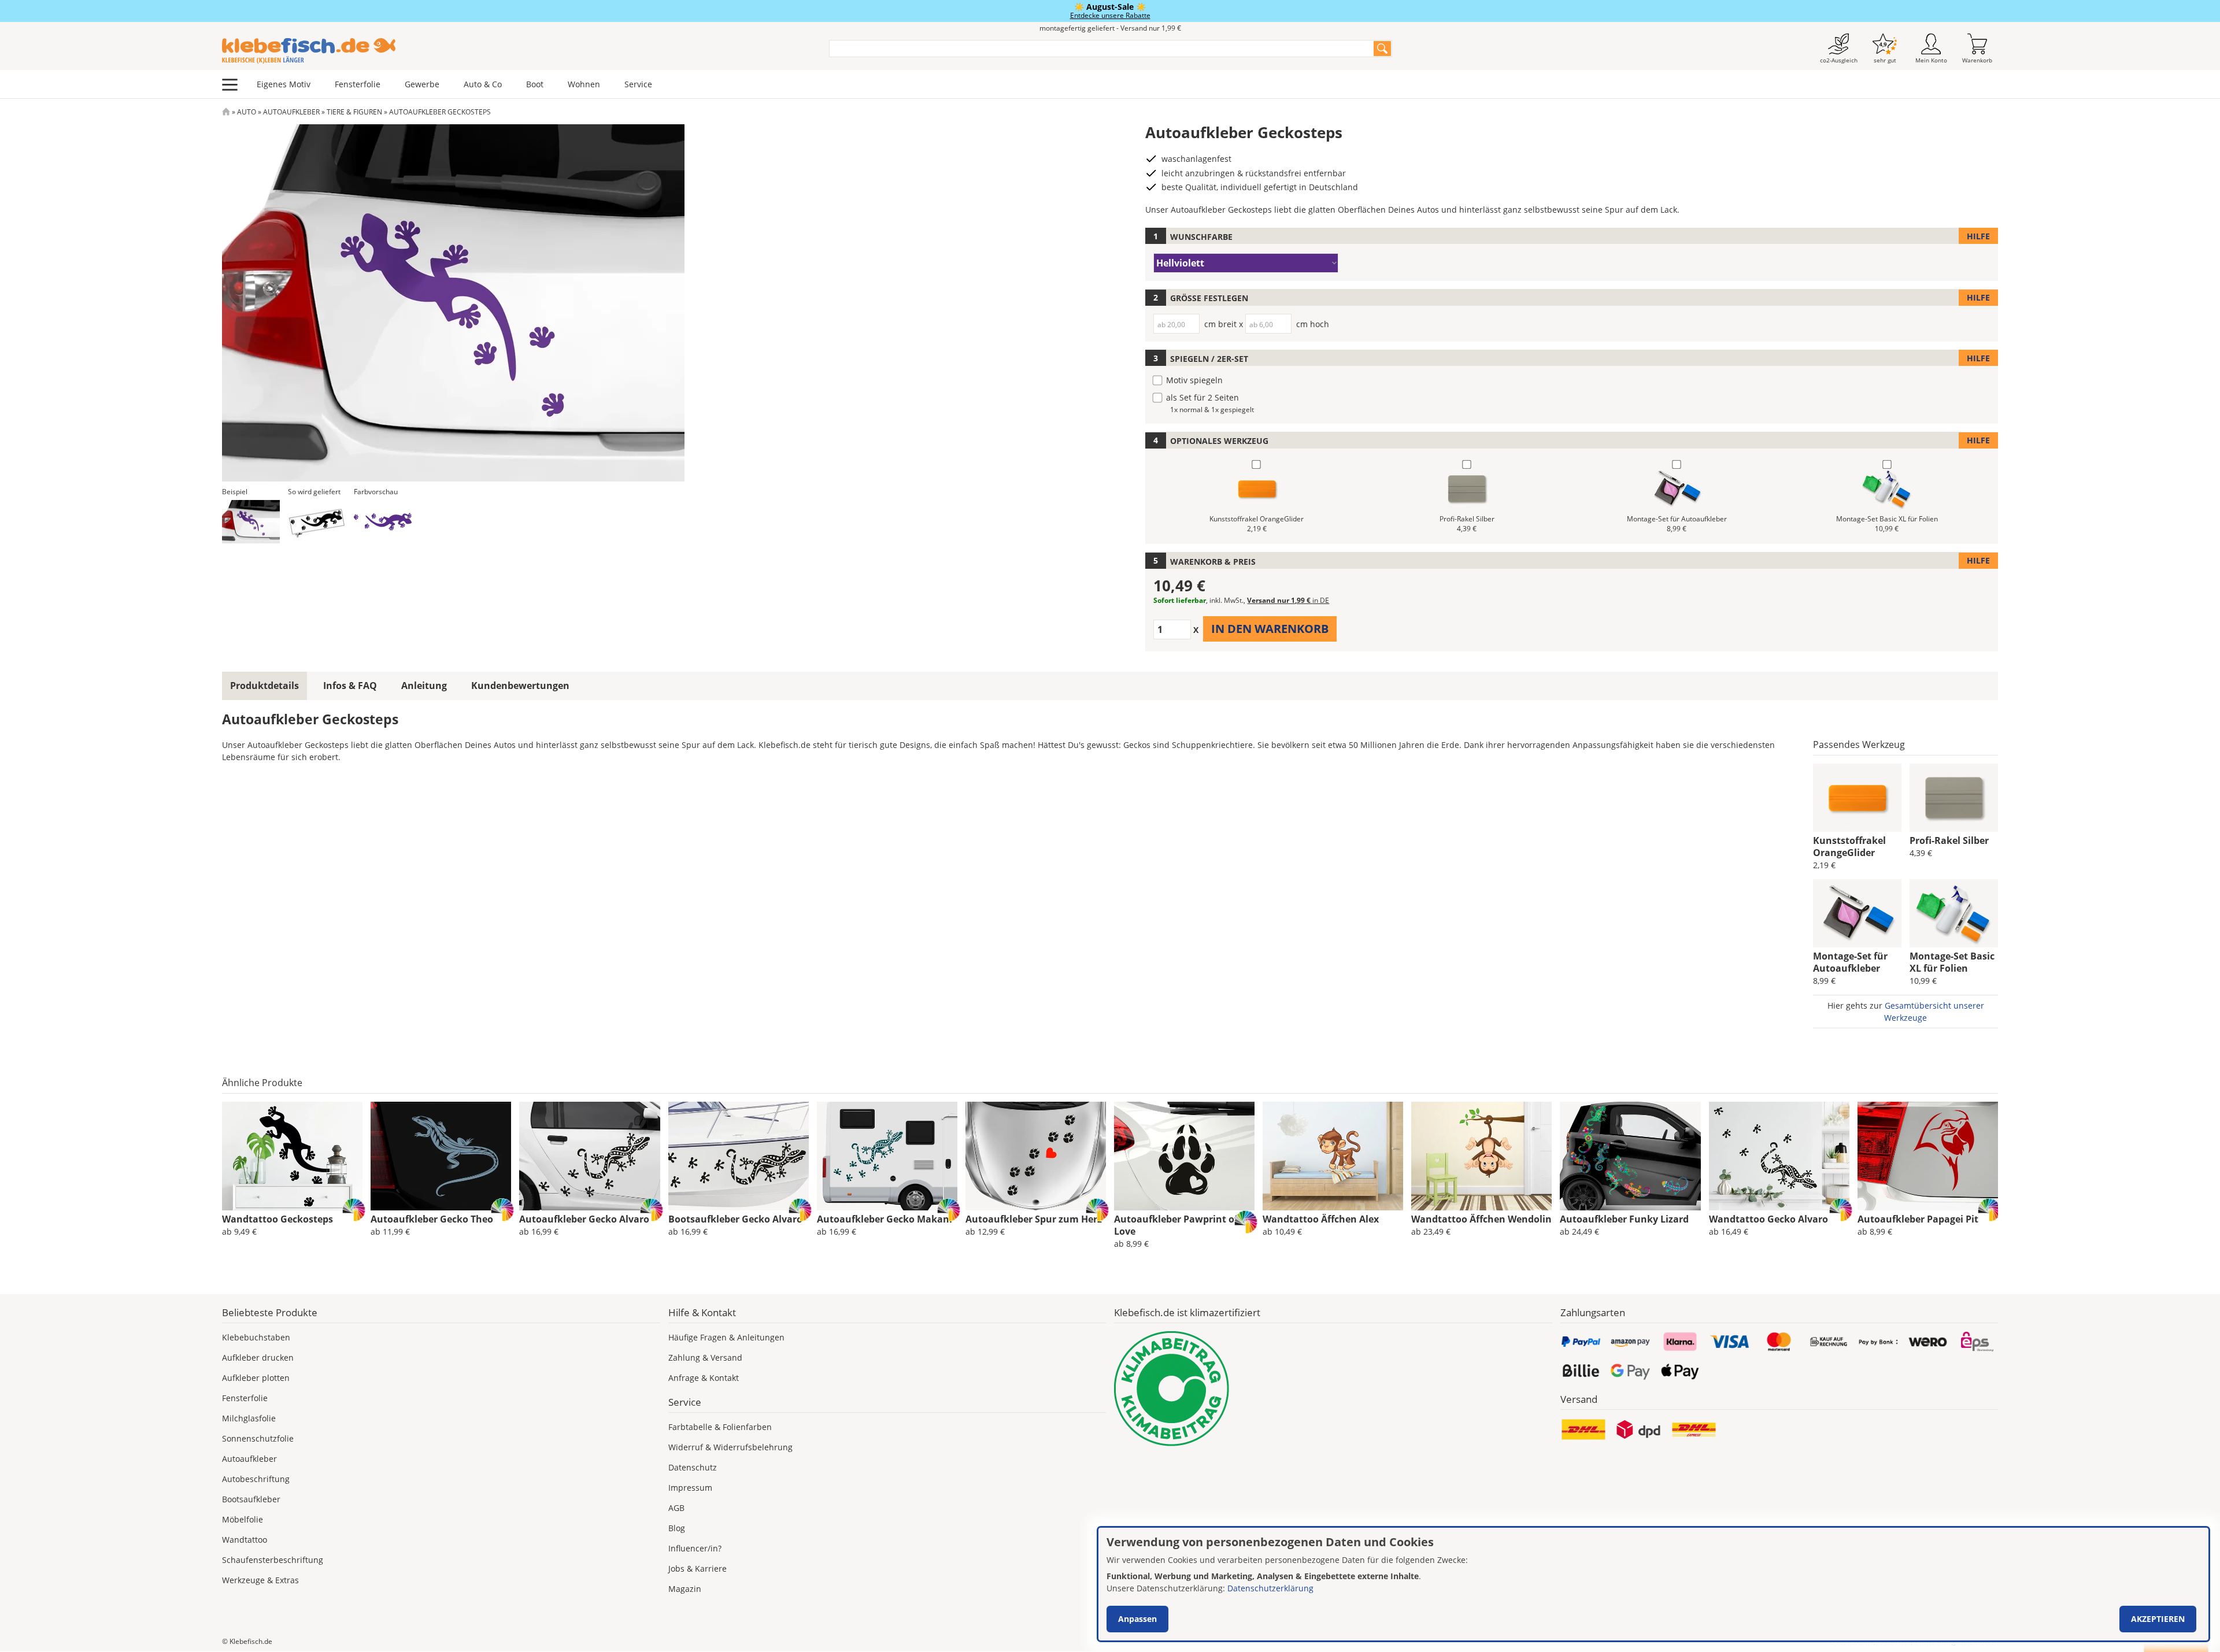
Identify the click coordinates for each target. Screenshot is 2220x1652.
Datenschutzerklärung (1270, 1588)
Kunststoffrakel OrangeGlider (1849, 847)
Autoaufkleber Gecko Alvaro (584, 1219)
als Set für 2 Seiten (1202, 397)
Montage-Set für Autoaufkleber (1850, 962)
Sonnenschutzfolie (258, 1438)
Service (638, 84)
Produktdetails (264, 686)
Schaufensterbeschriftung (273, 1560)
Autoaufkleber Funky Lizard (1624, 1219)
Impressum (690, 1488)
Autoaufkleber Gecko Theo (432, 1219)
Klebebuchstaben (256, 1337)
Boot (535, 84)
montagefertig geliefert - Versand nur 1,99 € (1110, 28)
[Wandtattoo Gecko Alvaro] (1779, 1156)
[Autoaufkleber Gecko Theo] (441, 1156)
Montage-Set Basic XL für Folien (1952, 962)
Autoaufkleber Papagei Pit (1918, 1219)
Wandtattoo (245, 1540)
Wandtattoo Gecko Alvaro (1768, 1219)
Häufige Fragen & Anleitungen (726, 1337)
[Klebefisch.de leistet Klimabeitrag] (1333, 1389)
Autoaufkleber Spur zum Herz (1034, 1219)
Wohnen (584, 84)
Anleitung (424, 686)
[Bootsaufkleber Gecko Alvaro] (739, 1156)
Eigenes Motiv (284, 84)
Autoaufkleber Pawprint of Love (1176, 1225)
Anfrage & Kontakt (704, 1378)
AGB (676, 1508)
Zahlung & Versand (705, 1357)
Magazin (685, 1589)
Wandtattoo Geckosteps (277, 1219)
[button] (251, 522)
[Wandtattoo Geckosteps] (292, 1156)
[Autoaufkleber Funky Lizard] (1630, 1156)
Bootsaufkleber (251, 1499)
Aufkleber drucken (258, 1357)
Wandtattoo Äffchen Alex (1321, 1219)
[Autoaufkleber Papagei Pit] (1928, 1156)
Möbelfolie (243, 1519)
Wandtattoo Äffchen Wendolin (1481, 1219)
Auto (247, 112)
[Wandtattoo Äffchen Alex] (1333, 1156)
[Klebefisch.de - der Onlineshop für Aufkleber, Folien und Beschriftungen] (226, 112)
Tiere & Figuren (354, 112)
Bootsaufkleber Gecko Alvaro (735, 1219)
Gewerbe (422, 84)
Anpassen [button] (1137, 1619)
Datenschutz (693, 1467)
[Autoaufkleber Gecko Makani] (887, 1156)
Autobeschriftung (256, 1479)
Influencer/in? (695, 1548)
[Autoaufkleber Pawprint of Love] (1184, 1156)
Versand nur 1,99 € (1288, 600)
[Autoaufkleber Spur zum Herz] (1036, 1156)
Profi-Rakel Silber (1949, 840)
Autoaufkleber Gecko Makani (885, 1219)
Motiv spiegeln (1194, 380)
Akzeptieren (2158, 1619)
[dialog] (1653, 1584)
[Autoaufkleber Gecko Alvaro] (589, 1156)
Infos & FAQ (350, 686)
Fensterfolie (358, 84)
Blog (677, 1528)
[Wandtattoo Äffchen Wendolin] (1481, 1156)
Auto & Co (483, 84)
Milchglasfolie (249, 1418)
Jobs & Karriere (698, 1568)
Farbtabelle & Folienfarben (720, 1427)
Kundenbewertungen (520, 686)
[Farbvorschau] (383, 522)
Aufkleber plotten (256, 1378)
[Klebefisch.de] (518, 51)
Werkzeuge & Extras (260, 1580)
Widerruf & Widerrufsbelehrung (730, 1447)
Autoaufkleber (291, 112)
